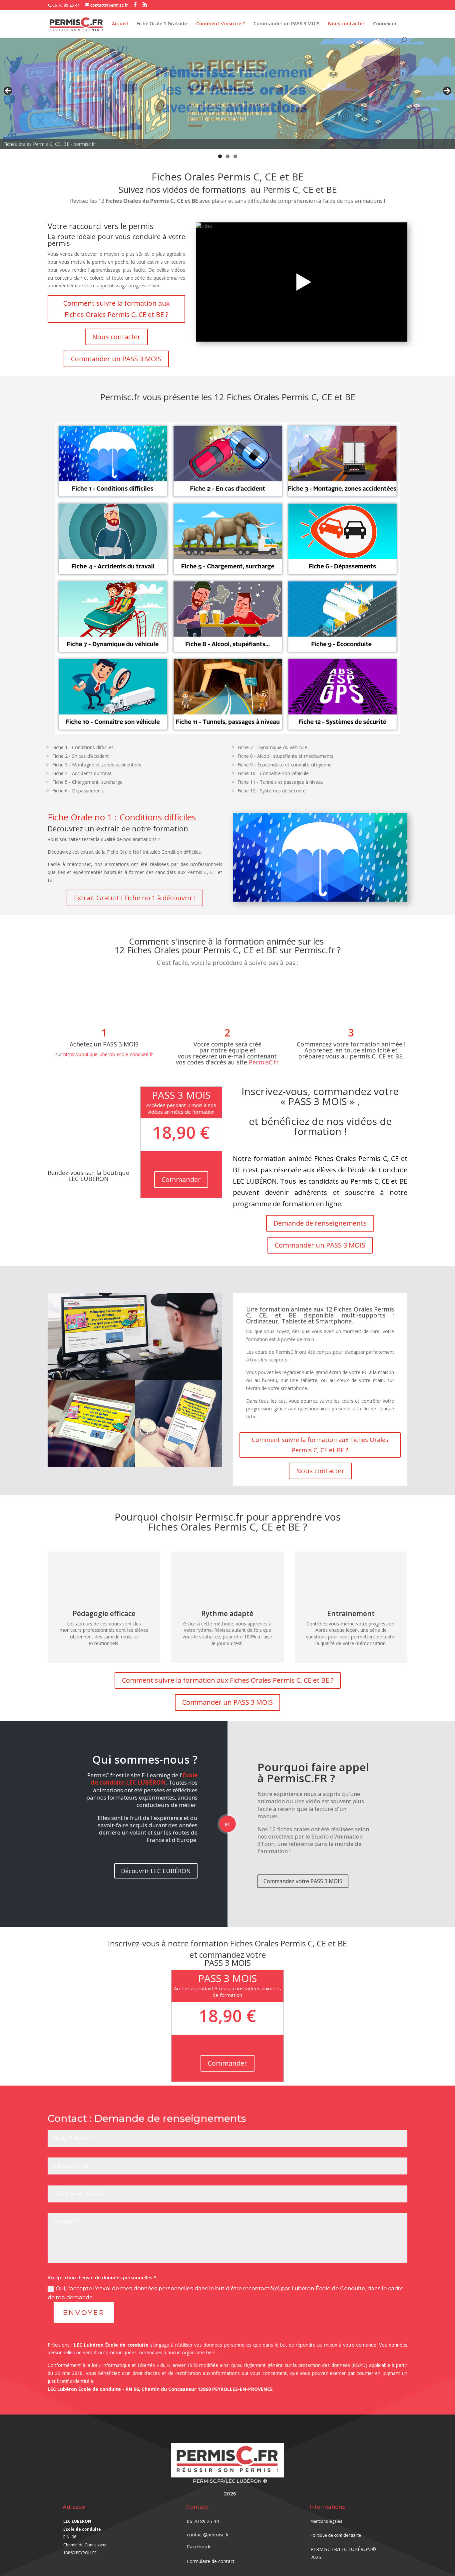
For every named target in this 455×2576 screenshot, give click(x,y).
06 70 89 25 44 (66, 5)
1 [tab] (220, 156)
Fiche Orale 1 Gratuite (162, 24)
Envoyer (84, 2313)
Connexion (385, 24)
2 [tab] (228, 156)
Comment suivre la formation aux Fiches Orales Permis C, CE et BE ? (116, 309)
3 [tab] (235, 156)
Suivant (447, 91)
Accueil (120, 24)
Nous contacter (346, 24)
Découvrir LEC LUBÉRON (156, 1871)
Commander (181, 1179)
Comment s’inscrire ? (221, 24)
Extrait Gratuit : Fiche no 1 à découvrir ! (135, 898)
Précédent (8, 91)
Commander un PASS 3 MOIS (286, 24)
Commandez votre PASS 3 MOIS (303, 1881)
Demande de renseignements (320, 1223)
